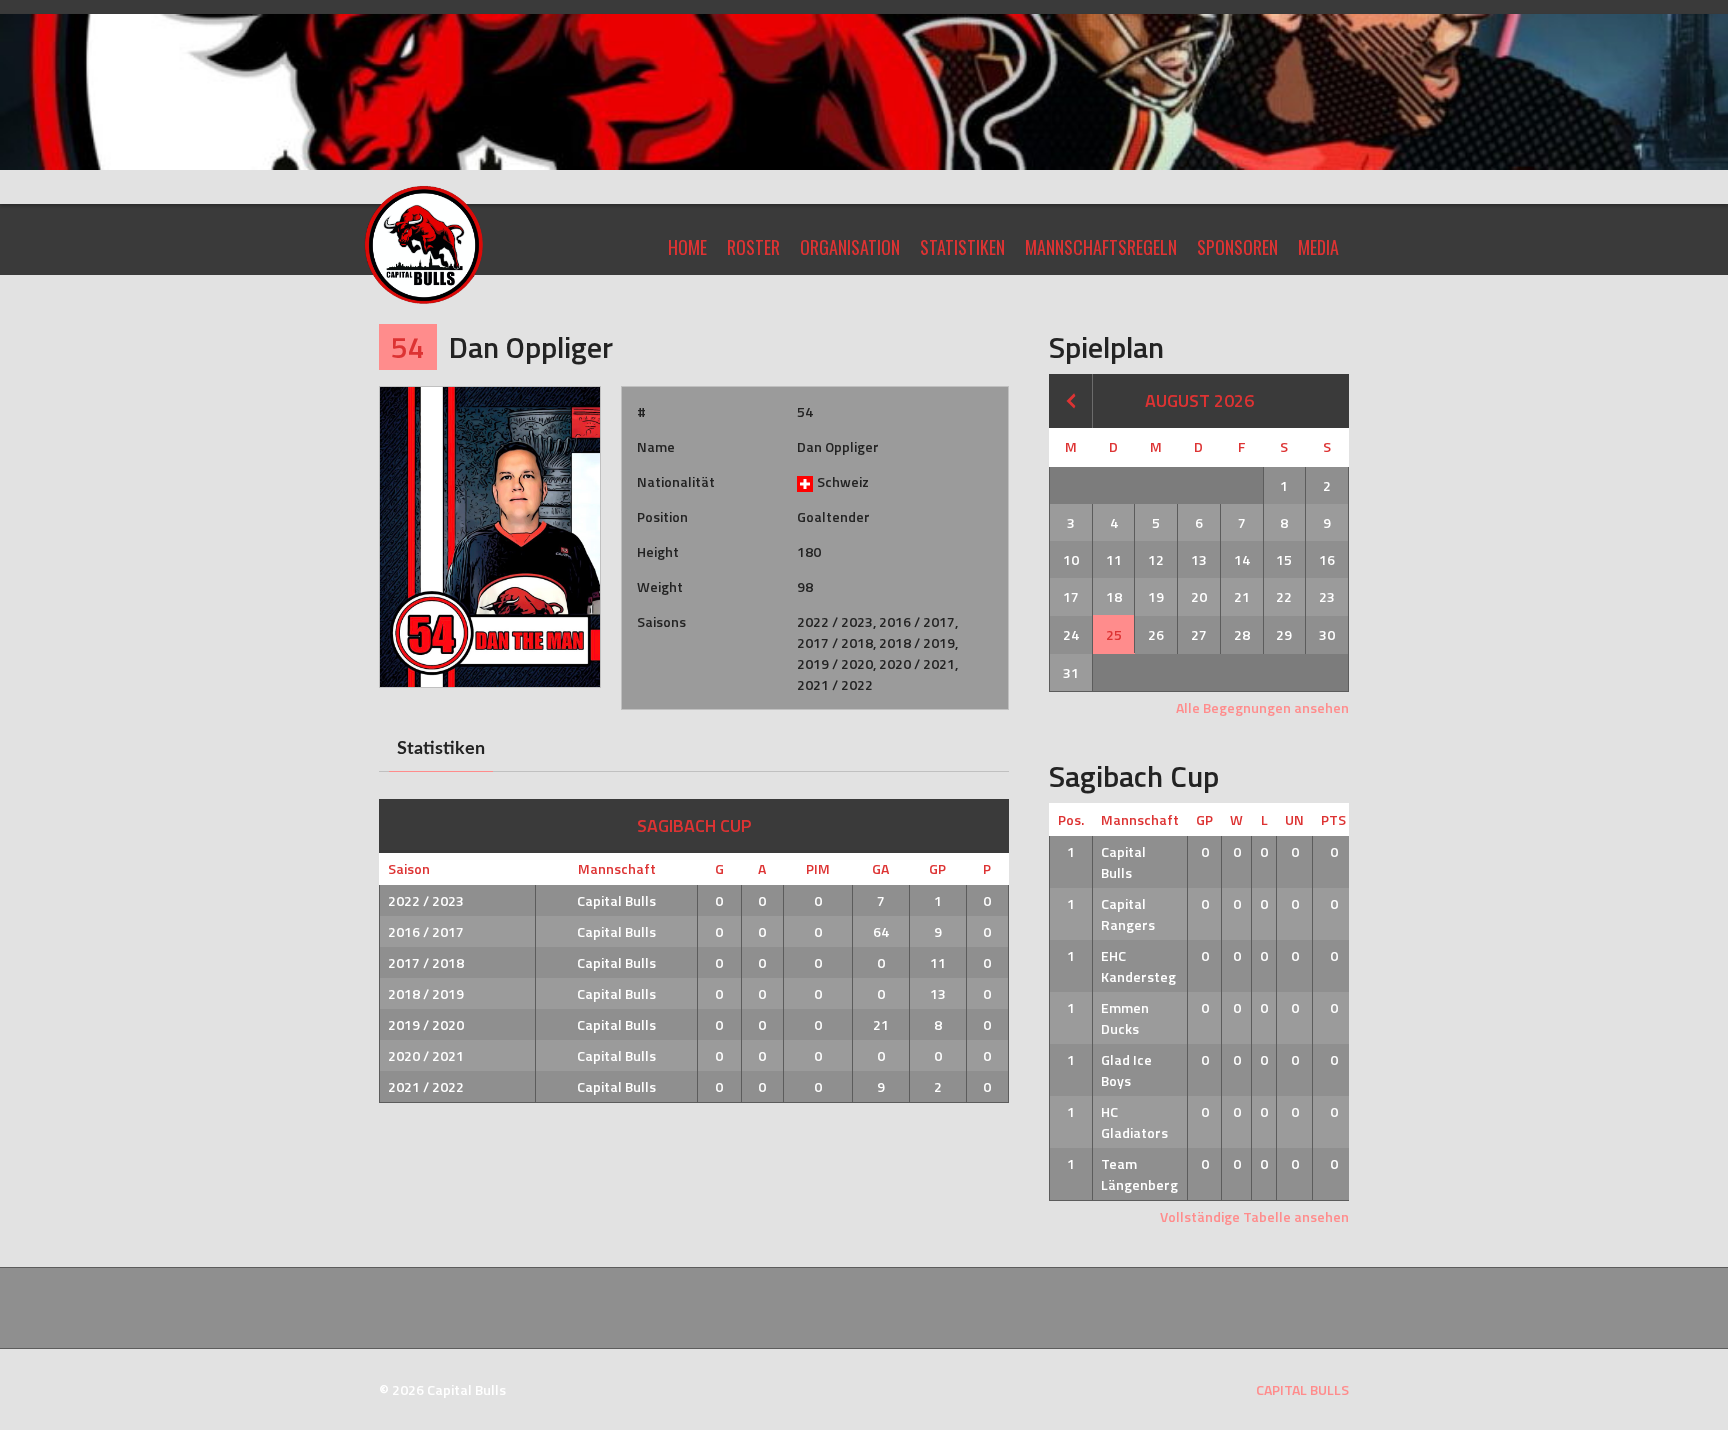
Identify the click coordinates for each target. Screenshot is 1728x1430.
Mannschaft (1140, 819)
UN (1294, 819)
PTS (1333, 819)
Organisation (850, 247)
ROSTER (753, 247)
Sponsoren (1237, 247)
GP (1204, 819)
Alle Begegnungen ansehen (1262, 707)
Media (1318, 247)
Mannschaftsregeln (1101, 247)
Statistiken (962, 247)
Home (687, 247)
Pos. (1071, 819)
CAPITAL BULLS (1302, 1389)
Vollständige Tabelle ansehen (1254, 1216)
